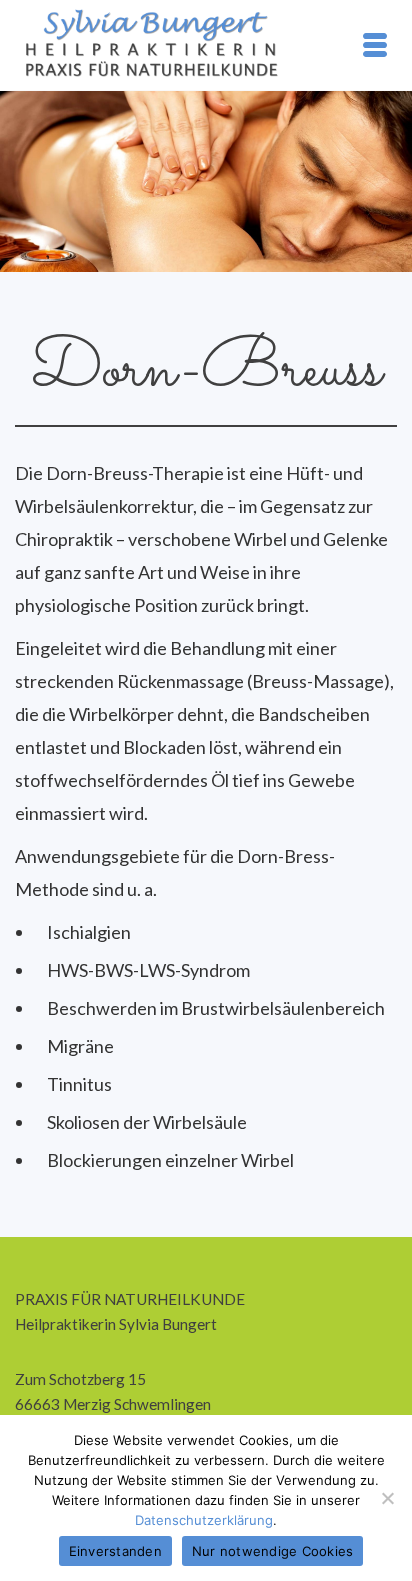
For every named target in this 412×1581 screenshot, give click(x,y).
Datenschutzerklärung (204, 1520)
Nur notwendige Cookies (273, 1551)
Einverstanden (115, 1551)
